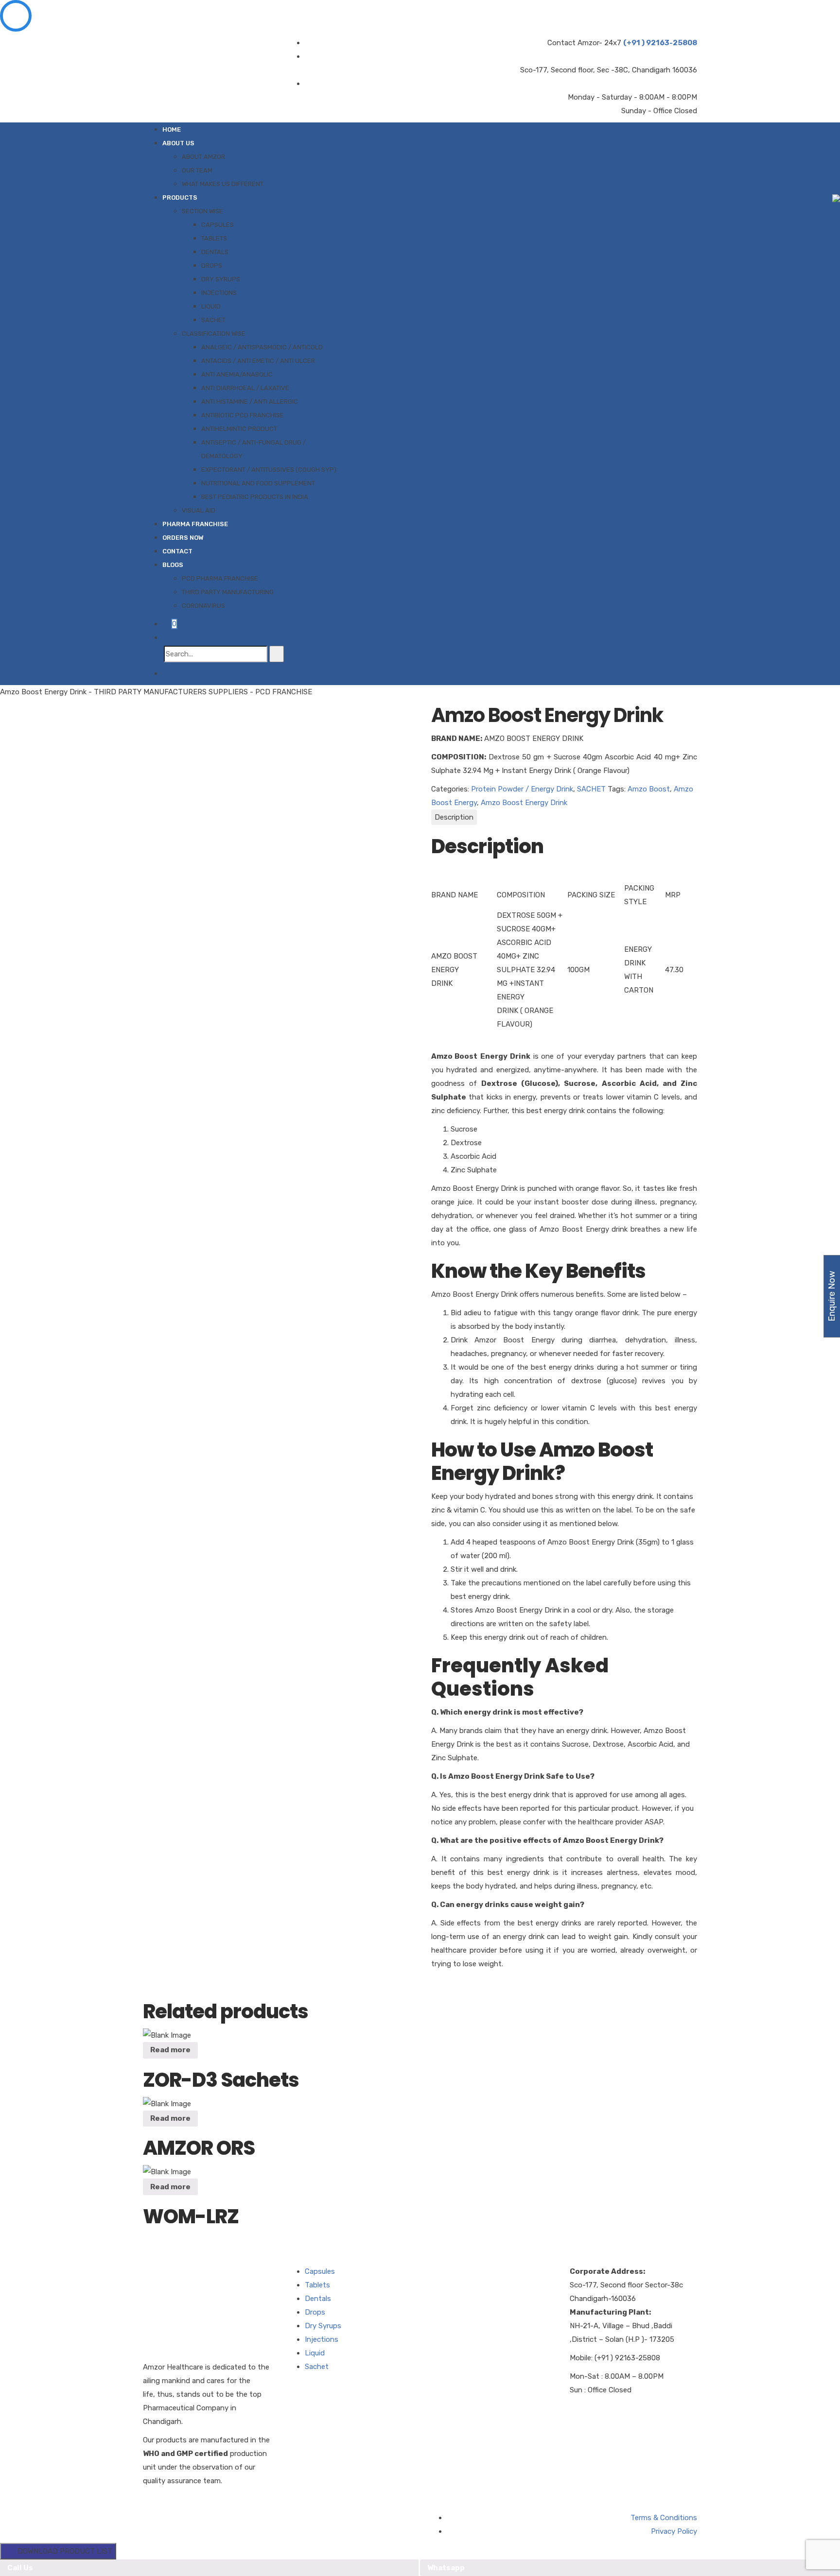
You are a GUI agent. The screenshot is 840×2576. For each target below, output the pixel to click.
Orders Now (183, 538)
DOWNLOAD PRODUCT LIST (62, 2551)
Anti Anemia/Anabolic (237, 374)
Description (454, 817)
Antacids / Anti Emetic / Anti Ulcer (258, 361)
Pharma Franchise (195, 524)
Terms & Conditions (664, 2518)
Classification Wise (214, 334)
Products (180, 197)
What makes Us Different (223, 184)
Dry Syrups (221, 279)
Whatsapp (446, 2568)
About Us (178, 143)
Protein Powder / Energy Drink (522, 789)
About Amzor (203, 157)
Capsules (218, 225)
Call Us (20, 2568)
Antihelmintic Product (239, 429)
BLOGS (173, 565)
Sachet (213, 320)
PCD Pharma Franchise (220, 578)
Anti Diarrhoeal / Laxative (245, 388)
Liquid (211, 306)
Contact (177, 551)
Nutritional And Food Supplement (258, 483)
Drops (212, 266)
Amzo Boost (649, 789)
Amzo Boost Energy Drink (524, 803)
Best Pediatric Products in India (255, 497)
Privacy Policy (674, 2531)
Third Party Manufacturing (228, 592)
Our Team (197, 170)
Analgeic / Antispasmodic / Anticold (262, 347)
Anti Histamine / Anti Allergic (250, 402)
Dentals (215, 252)
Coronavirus (203, 606)
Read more (170, 2050)
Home (172, 129)
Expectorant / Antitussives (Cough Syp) (269, 470)
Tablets (214, 238)
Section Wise (202, 211)
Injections (219, 293)
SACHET (591, 789)
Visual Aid (199, 510)
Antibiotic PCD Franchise (243, 415)
